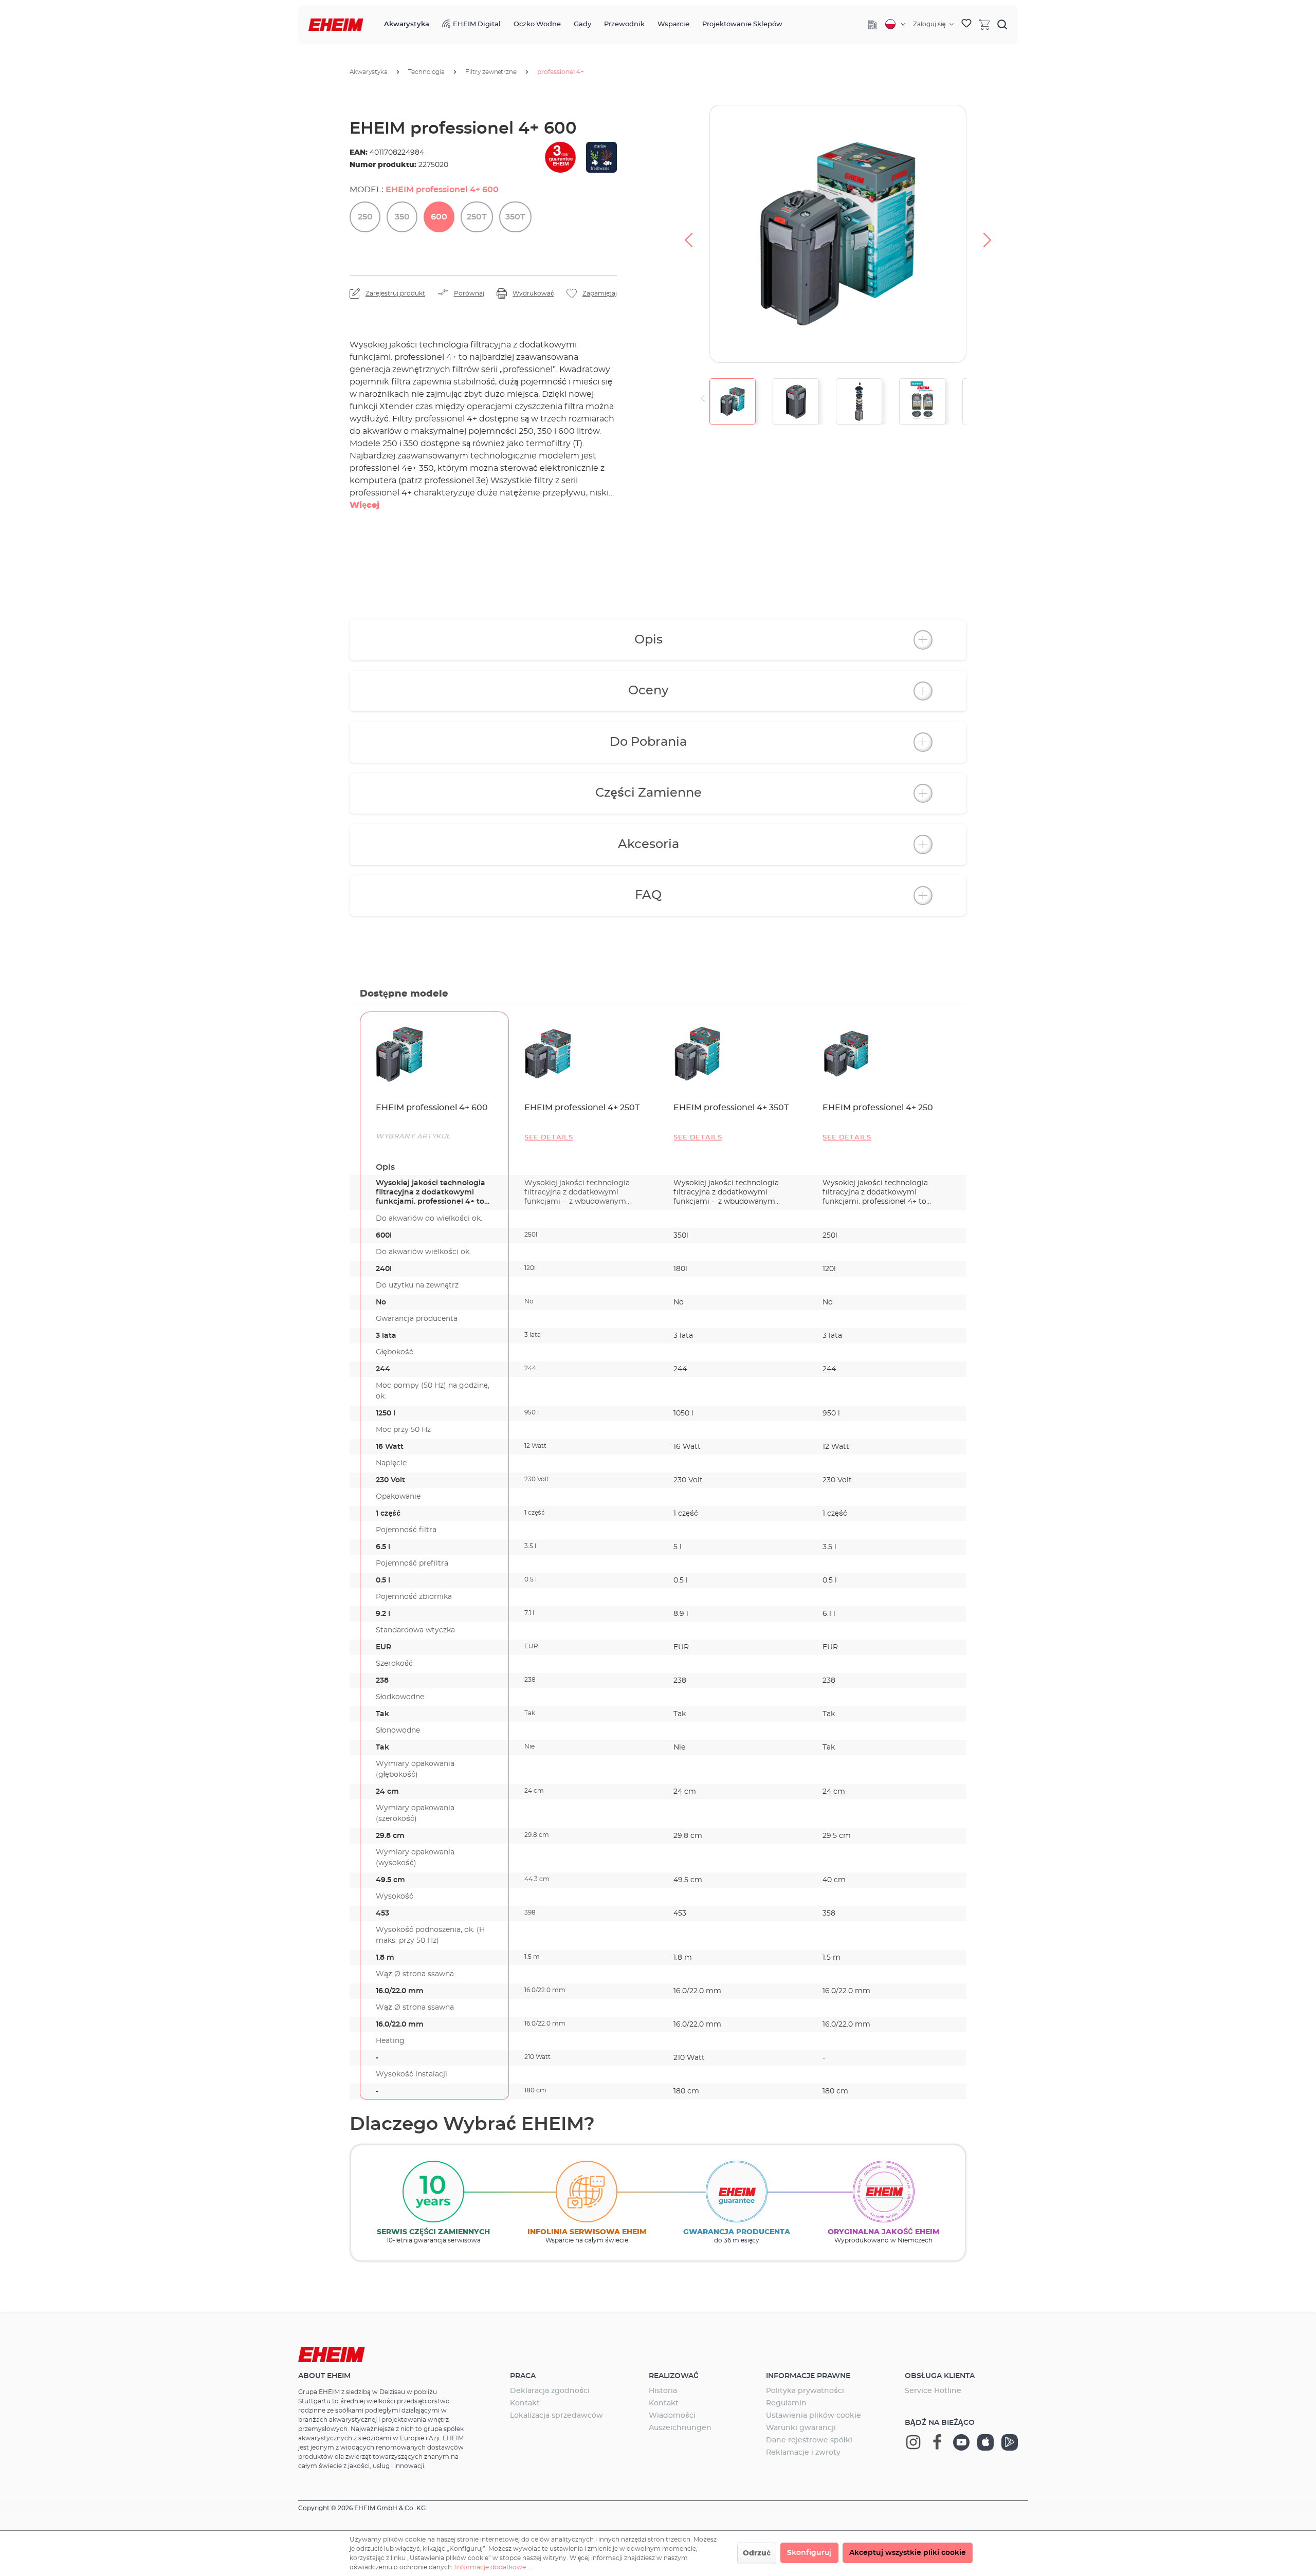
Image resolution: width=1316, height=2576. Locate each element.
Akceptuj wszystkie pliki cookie (908, 2553)
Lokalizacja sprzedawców (556, 2416)
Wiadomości (672, 2416)
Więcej (364, 505)
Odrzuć (757, 2553)
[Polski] (895, 24)
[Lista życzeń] (966, 25)
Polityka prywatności (805, 2391)
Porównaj (469, 293)
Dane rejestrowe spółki (809, 2440)
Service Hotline (933, 2391)
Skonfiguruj (809, 2553)
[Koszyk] (984, 24)
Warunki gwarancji (801, 2428)
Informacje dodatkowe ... (493, 2567)
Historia (663, 2391)
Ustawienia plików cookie (814, 2416)
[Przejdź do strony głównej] (336, 25)
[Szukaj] (1002, 24)
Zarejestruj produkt (395, 293)
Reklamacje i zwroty (803, 2453)
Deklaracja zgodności (550, 2391)
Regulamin (786, 2403)
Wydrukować (533, 293)
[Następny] (988, 234)
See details (549, 1138)
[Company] (872, 25)
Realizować (674, 2376)
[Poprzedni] (688, 234)
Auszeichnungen (680, 2428)
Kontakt (525, 2403)
